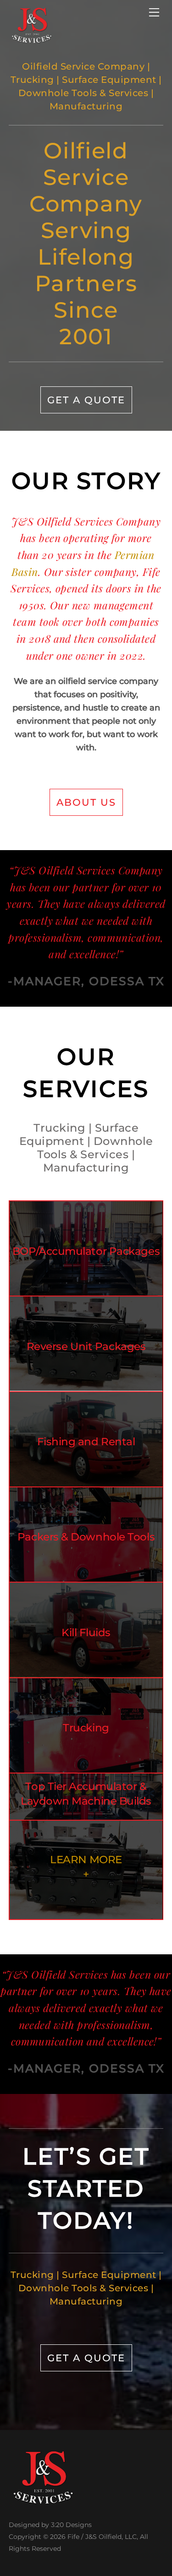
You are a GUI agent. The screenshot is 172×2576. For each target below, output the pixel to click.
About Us (86, 802)
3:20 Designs (71, 2525)
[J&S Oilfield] (32, 40)
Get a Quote (86, 400)
